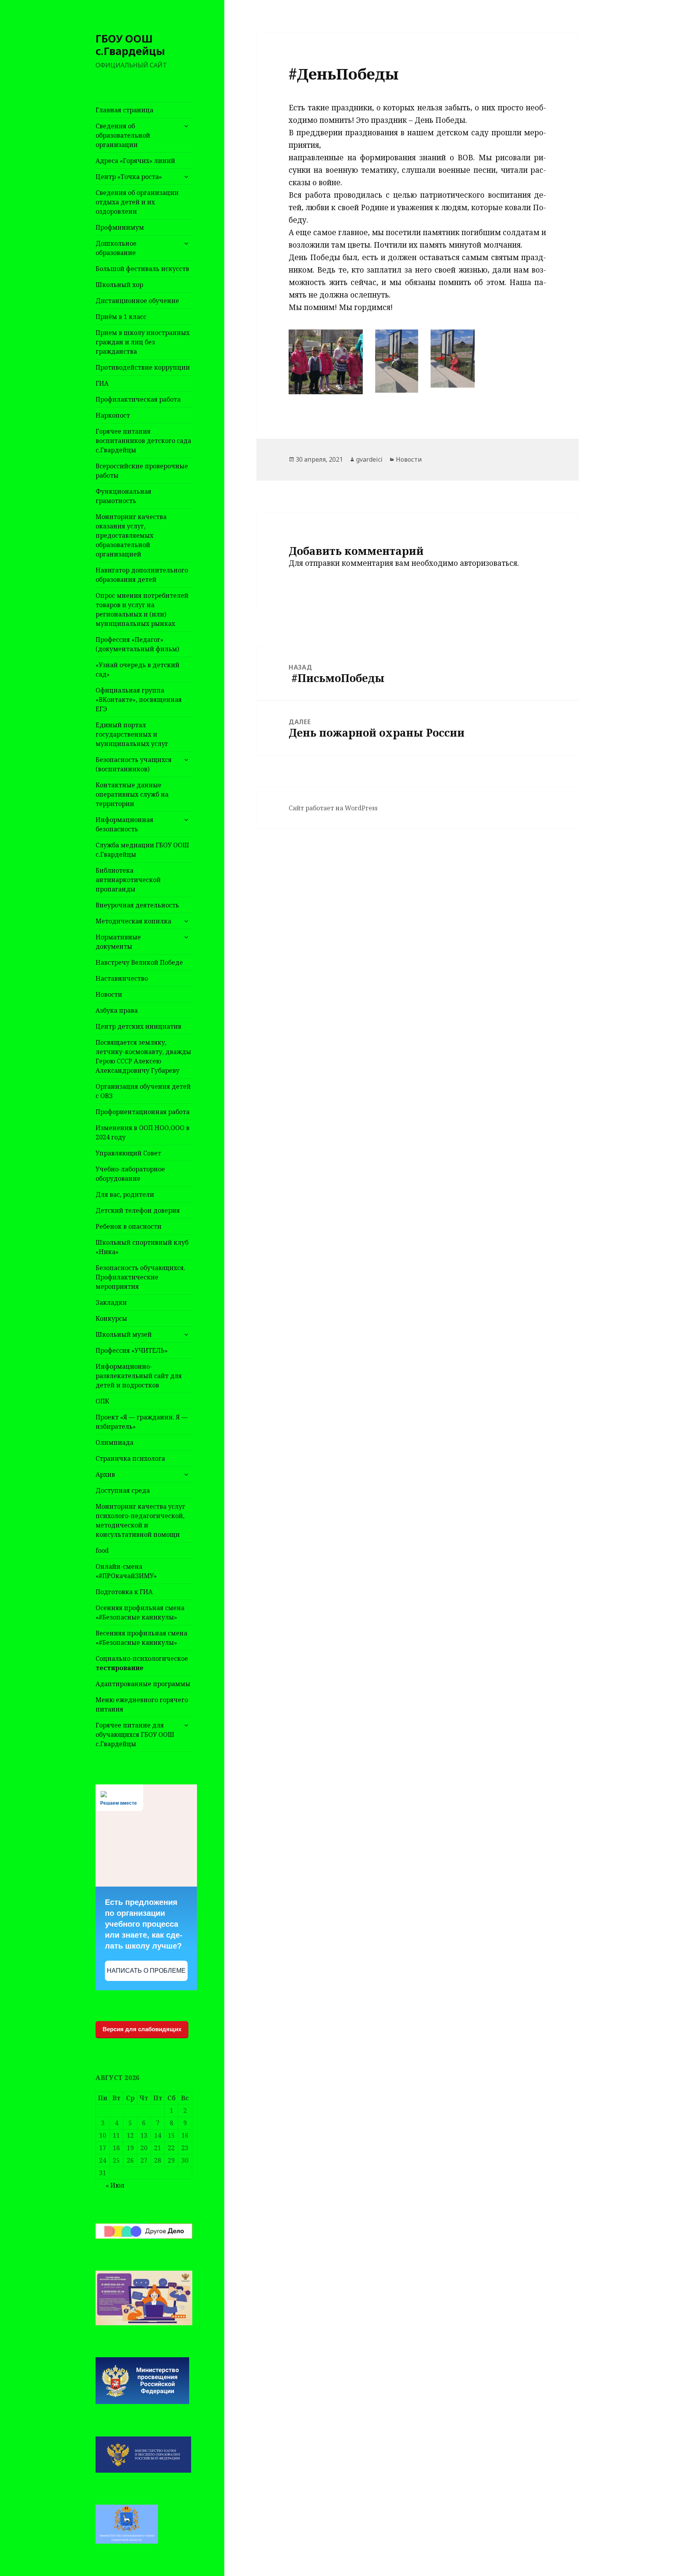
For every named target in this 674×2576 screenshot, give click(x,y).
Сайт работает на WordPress (333, 808)
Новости (109, 994)
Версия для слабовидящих (142, 2029)
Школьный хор (119, 285)
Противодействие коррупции (143, 367)
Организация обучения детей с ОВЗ (143, 1091)
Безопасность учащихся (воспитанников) (134, 764)
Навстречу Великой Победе (139, 962)
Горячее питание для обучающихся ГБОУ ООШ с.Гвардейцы (135, 1734)
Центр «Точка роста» (129, 177)
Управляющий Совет (128, 1153)
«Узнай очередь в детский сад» (137, 670)
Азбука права (117, 1010)
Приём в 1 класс (121, 317)
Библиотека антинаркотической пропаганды (128, 880)
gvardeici (369, 459)
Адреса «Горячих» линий (135, 161)
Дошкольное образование (116, 248)
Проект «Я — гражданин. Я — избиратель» (142, 1422)
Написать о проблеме (146, 1971)
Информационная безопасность (124, 824)
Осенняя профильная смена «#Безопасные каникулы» (140, 1612)
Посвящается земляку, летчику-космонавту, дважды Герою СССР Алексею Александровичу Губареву (143, 1056)
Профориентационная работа (143, 1112)
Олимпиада (114, 1442)
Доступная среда (123, 1490)
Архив (105, 1474)
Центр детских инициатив (138, 1026)
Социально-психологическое (142, 1663)
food (102, 1550)
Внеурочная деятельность (137, 905)
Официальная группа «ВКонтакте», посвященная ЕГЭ (139, 700)
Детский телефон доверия (138, 1210)
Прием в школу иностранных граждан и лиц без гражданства (143, 342)
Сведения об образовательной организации (123, 135)
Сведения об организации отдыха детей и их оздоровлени (137, 202)
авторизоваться (489, 563)
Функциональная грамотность (123, 496)
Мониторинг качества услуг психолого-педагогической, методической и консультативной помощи (140, 1520)
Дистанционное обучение (137, 301)
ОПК (102, 1401)
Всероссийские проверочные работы (142, 471)
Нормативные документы (118, 942)
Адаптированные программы (143, 1684)
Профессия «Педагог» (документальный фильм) (137, 644)
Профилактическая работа (138, 399)
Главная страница (124, 110)
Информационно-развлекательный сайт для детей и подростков (139, 1376)
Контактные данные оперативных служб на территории (132, 794)
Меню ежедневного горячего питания (142, 1704)
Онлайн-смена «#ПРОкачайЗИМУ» (126, 1571)
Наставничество (122, 978)
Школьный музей (124, 1334)
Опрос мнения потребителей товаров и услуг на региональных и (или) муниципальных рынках (142, 609)
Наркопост (113, 415)
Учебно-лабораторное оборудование (130, 1174)
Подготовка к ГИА (124, 1592)
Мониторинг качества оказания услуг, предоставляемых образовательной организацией (131, 535)
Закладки (111, 1302)
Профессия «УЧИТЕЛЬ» (132, 1350)
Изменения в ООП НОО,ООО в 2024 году (143, 1132)
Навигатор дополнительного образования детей (142, 575)
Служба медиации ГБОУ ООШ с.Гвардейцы (142, 850)
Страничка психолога (130, 1458)
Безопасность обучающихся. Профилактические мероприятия (140, 1277)
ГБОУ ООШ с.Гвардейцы (130, 45)
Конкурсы (111, 1318)
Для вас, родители (125, 1194)
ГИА (102, 383)
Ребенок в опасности (129, 1226)
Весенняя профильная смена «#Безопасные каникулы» (141, 1638)
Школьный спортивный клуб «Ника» (142, 1247)
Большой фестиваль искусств (142, 269)
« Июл (115, 2185)
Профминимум (120, 227)
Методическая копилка (133, 921)
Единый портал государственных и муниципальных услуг (132, 734)
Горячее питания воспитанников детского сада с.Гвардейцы (143, 441)
